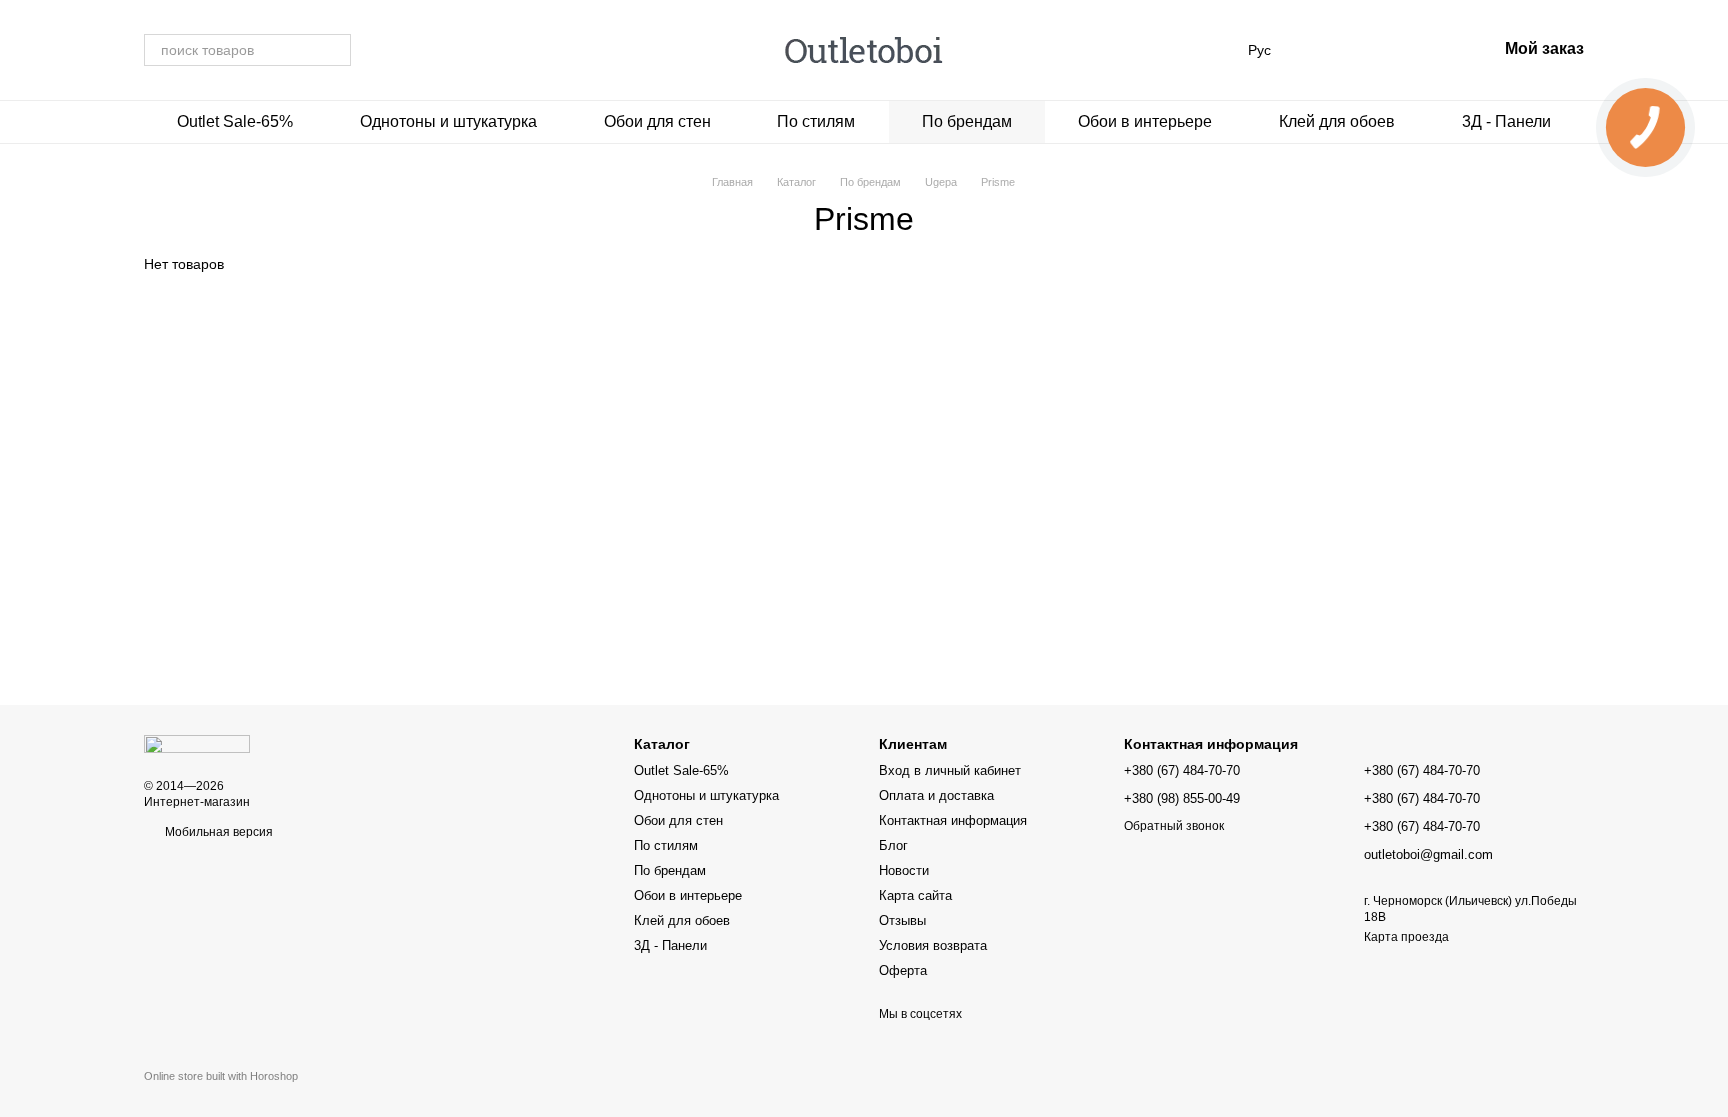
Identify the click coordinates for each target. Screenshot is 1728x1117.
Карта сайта (915, 895)
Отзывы (902, 920)
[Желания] (1377, 50)
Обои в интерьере (1145, 121)
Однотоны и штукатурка (448, 121)
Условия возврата (933, 945)
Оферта (903, 970)
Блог (893, 845)
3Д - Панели (1506, 121)
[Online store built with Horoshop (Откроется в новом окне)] (221, 1093)
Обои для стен (657, 121)
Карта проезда (1406, 937)
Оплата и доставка (936, 795)
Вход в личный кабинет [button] (950, 770)
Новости (904, 870)
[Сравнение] (1325, 50)
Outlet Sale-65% (235, 121)
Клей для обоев (1337, 121)
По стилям (816, 121)
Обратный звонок (1174, 826)
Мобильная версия (217, 832)
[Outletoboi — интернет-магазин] (197, 743)
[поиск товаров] (335, 50)
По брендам (967, 121)
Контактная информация (953, 820)
